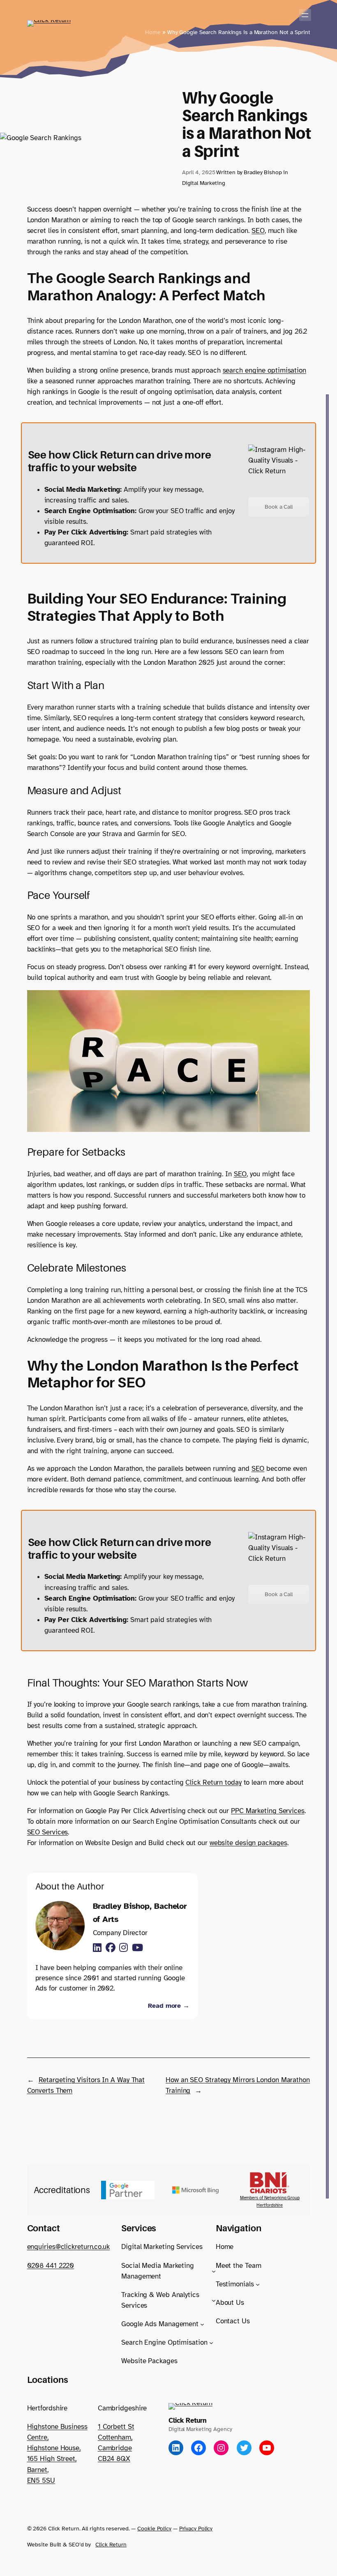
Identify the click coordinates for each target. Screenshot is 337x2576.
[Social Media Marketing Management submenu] (214, 2271)
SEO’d (76, 2544)
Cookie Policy (154, 2528)
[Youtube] (137, 1948)
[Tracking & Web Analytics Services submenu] (214, 2300)
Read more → (169, 2006)
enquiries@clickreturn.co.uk (68, 2247)
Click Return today (213, 1782)
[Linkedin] (97, 1948)
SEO (258, 231)
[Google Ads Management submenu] (202, 2324)
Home (153, 32)
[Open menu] (305, 15)
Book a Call (279, 507)
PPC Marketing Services (268, 1811)
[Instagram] (123, 1948)
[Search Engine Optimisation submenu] (211, 2343)
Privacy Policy (196, 2528)
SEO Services (48, 1832)
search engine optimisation (264, 370)
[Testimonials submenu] (258, 2284)
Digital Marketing (204, 183)
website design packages (248, 1843)
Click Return (187, 2420)
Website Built (44, 2544)
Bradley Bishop (263, 172)
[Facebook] (111, 1948)
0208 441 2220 (51, 2266)
